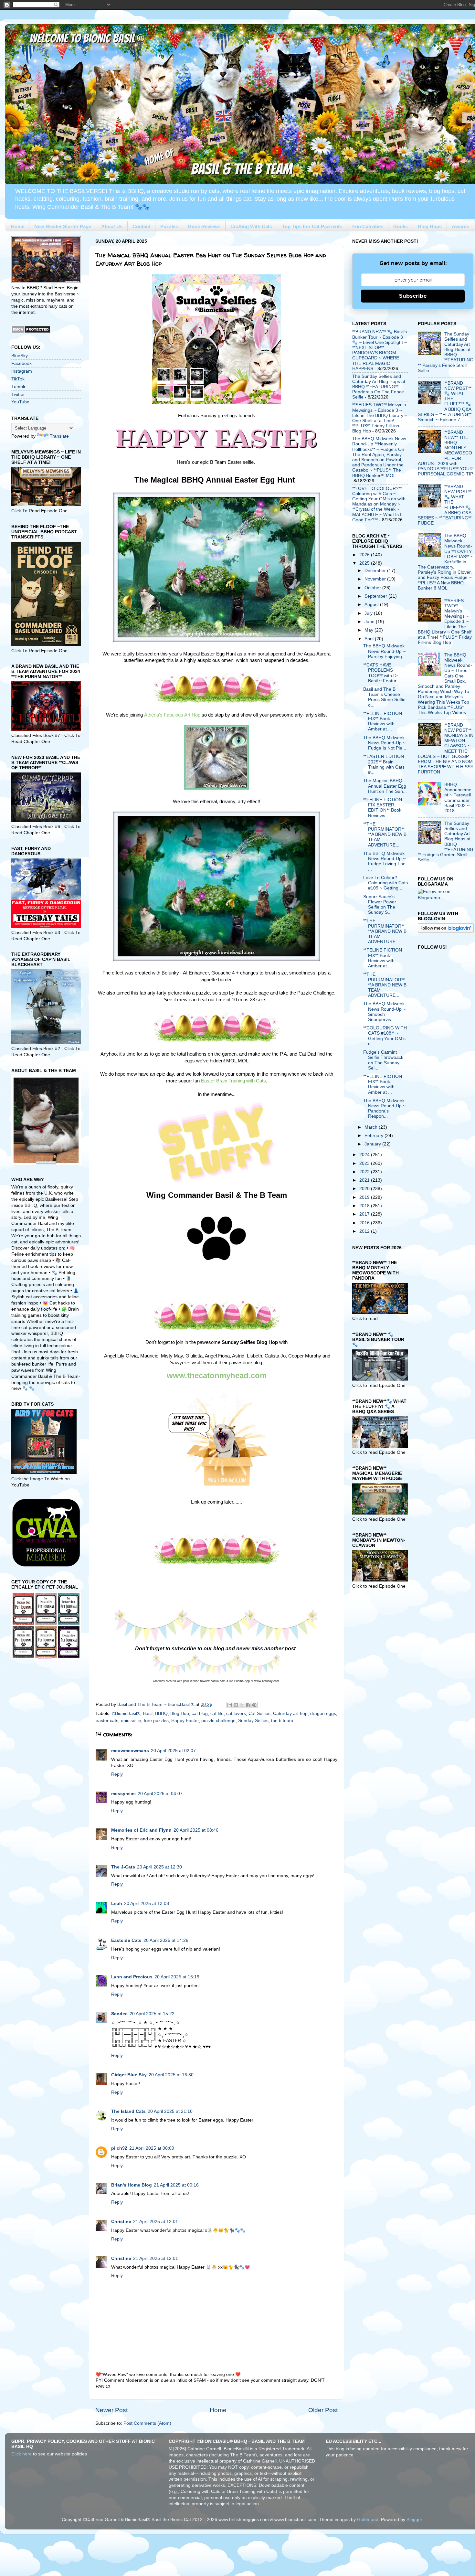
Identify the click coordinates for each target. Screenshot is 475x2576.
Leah (117, 1904)
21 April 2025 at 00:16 (176, 2185)
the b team (282, 1721)
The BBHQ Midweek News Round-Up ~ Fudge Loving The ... (384, 861)
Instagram (22, 371)
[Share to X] (242, 1705)
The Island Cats (128, 2111)
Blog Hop (180, 1714)
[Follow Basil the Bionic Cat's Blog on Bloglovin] (446, 931)
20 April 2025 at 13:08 (147, 1904)
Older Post (323, 2410)
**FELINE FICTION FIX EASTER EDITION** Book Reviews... (383, 808)
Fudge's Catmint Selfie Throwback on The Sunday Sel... (383, 1060)
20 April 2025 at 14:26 (166, 1940)
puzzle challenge (218, 1721)
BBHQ (161, 1714)
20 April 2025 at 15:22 (152, 2014)
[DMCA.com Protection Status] (31, 332)
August (372, 605)
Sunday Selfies (253, 1721)
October (373, 588)
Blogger (414, 2520)
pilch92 (119, 2148)
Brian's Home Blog (132, 2185)
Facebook (21, 363)
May (369, 630)
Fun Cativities (368, 226)
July (369, 613)
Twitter (18, 394)
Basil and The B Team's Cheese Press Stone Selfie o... (384, 697)
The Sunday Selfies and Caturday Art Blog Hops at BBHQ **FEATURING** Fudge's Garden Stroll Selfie (446, 842)
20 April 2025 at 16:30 (171, 2075)
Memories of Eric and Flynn (141, 1830)
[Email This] (230, 1705)
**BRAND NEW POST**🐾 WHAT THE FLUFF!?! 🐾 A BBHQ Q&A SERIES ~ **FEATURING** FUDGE (445, 505)
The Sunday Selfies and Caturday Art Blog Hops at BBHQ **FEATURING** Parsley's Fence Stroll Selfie (446, 352)
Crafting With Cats (251, 226)
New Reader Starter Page (63, 226)
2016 (365, 1223)
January (373, 1144)
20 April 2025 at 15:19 (177, 1977)
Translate (59, 436)
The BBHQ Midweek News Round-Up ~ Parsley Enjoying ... (385, 651)
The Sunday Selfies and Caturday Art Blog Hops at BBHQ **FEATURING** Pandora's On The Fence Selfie (379, 387)
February (375, 1136)
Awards (460, 226)
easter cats (107, 1721)
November (376, 579)
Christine (121, 2222)
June (370, 622)
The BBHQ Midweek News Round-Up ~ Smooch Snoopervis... (384, 1012)
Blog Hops (430, 226)
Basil (148, 1714)
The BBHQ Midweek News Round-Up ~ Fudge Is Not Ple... (385, 743)
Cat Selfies (259, 1714)
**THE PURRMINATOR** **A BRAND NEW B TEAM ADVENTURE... (385, 835)
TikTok (18, 379)
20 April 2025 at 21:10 (170, 2111)
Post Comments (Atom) (147, 2423)
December (376, 571)
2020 (365, 1189)
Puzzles (169, 226)
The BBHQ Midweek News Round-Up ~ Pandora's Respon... (384, 1109)
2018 (365, 1206)
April (370, 639)
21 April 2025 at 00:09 (152, 2148)
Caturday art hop (290, 1714)
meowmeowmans (130, 1751)
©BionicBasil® (126, 1714)
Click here (21, 2454)
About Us (112, 226)
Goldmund (368, 2520)
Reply (117, 1774)
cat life (217, 1714)
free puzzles (156, 1721)
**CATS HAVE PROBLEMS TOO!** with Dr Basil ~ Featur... (382, 673)
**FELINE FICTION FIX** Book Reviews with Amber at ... (383, 721)
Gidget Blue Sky (129, 2075)
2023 (365, 1163)
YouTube (20, 402)
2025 (365, 563)
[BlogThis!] (236, 1705)
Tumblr (18, 387)
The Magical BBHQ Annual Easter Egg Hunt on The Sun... (385, 786)
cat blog (200, 1714)
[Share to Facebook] (248, 1705)
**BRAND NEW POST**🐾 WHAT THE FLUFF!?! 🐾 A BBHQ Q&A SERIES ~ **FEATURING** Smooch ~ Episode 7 (445, 401)
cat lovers (236, 1714)
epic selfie (131, 1721)
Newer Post (111, 2410)
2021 (365, 1180)
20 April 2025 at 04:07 (160, 1794)
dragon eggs (323, 1714)
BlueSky (20, 356)
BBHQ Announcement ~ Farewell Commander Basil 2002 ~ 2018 (458, 798)
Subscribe (413, 296)
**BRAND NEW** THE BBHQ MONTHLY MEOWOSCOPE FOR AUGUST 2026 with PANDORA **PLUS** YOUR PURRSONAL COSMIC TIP (445, 453)
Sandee (119, 2014)
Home (18, 226)
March (372, 1127)
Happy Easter (185, 1721)
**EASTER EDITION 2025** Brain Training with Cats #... (384, 764)
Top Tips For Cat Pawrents (312, 226)
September (376, 596)
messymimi (123, 1794)
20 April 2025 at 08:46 (196, 1830)
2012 (365, 1231)
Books (401, 226)
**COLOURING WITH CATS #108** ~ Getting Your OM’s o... (385, 1036)
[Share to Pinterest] (254, 1705)
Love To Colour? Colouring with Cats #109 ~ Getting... (385, 883)
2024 (365, 1155)
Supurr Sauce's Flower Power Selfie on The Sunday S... (380, 905)
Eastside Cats (126, 1940)
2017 (365, 1214)
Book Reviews (204, 226)
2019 (365, 1197)
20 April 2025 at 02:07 (173, 1751)
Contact (141, 226)
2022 (365, 1172)
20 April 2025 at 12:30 (159, 1867)
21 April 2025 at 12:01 (156, 2222)
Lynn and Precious (132, 1977)
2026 (365, 555)
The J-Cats (123, 1867)
